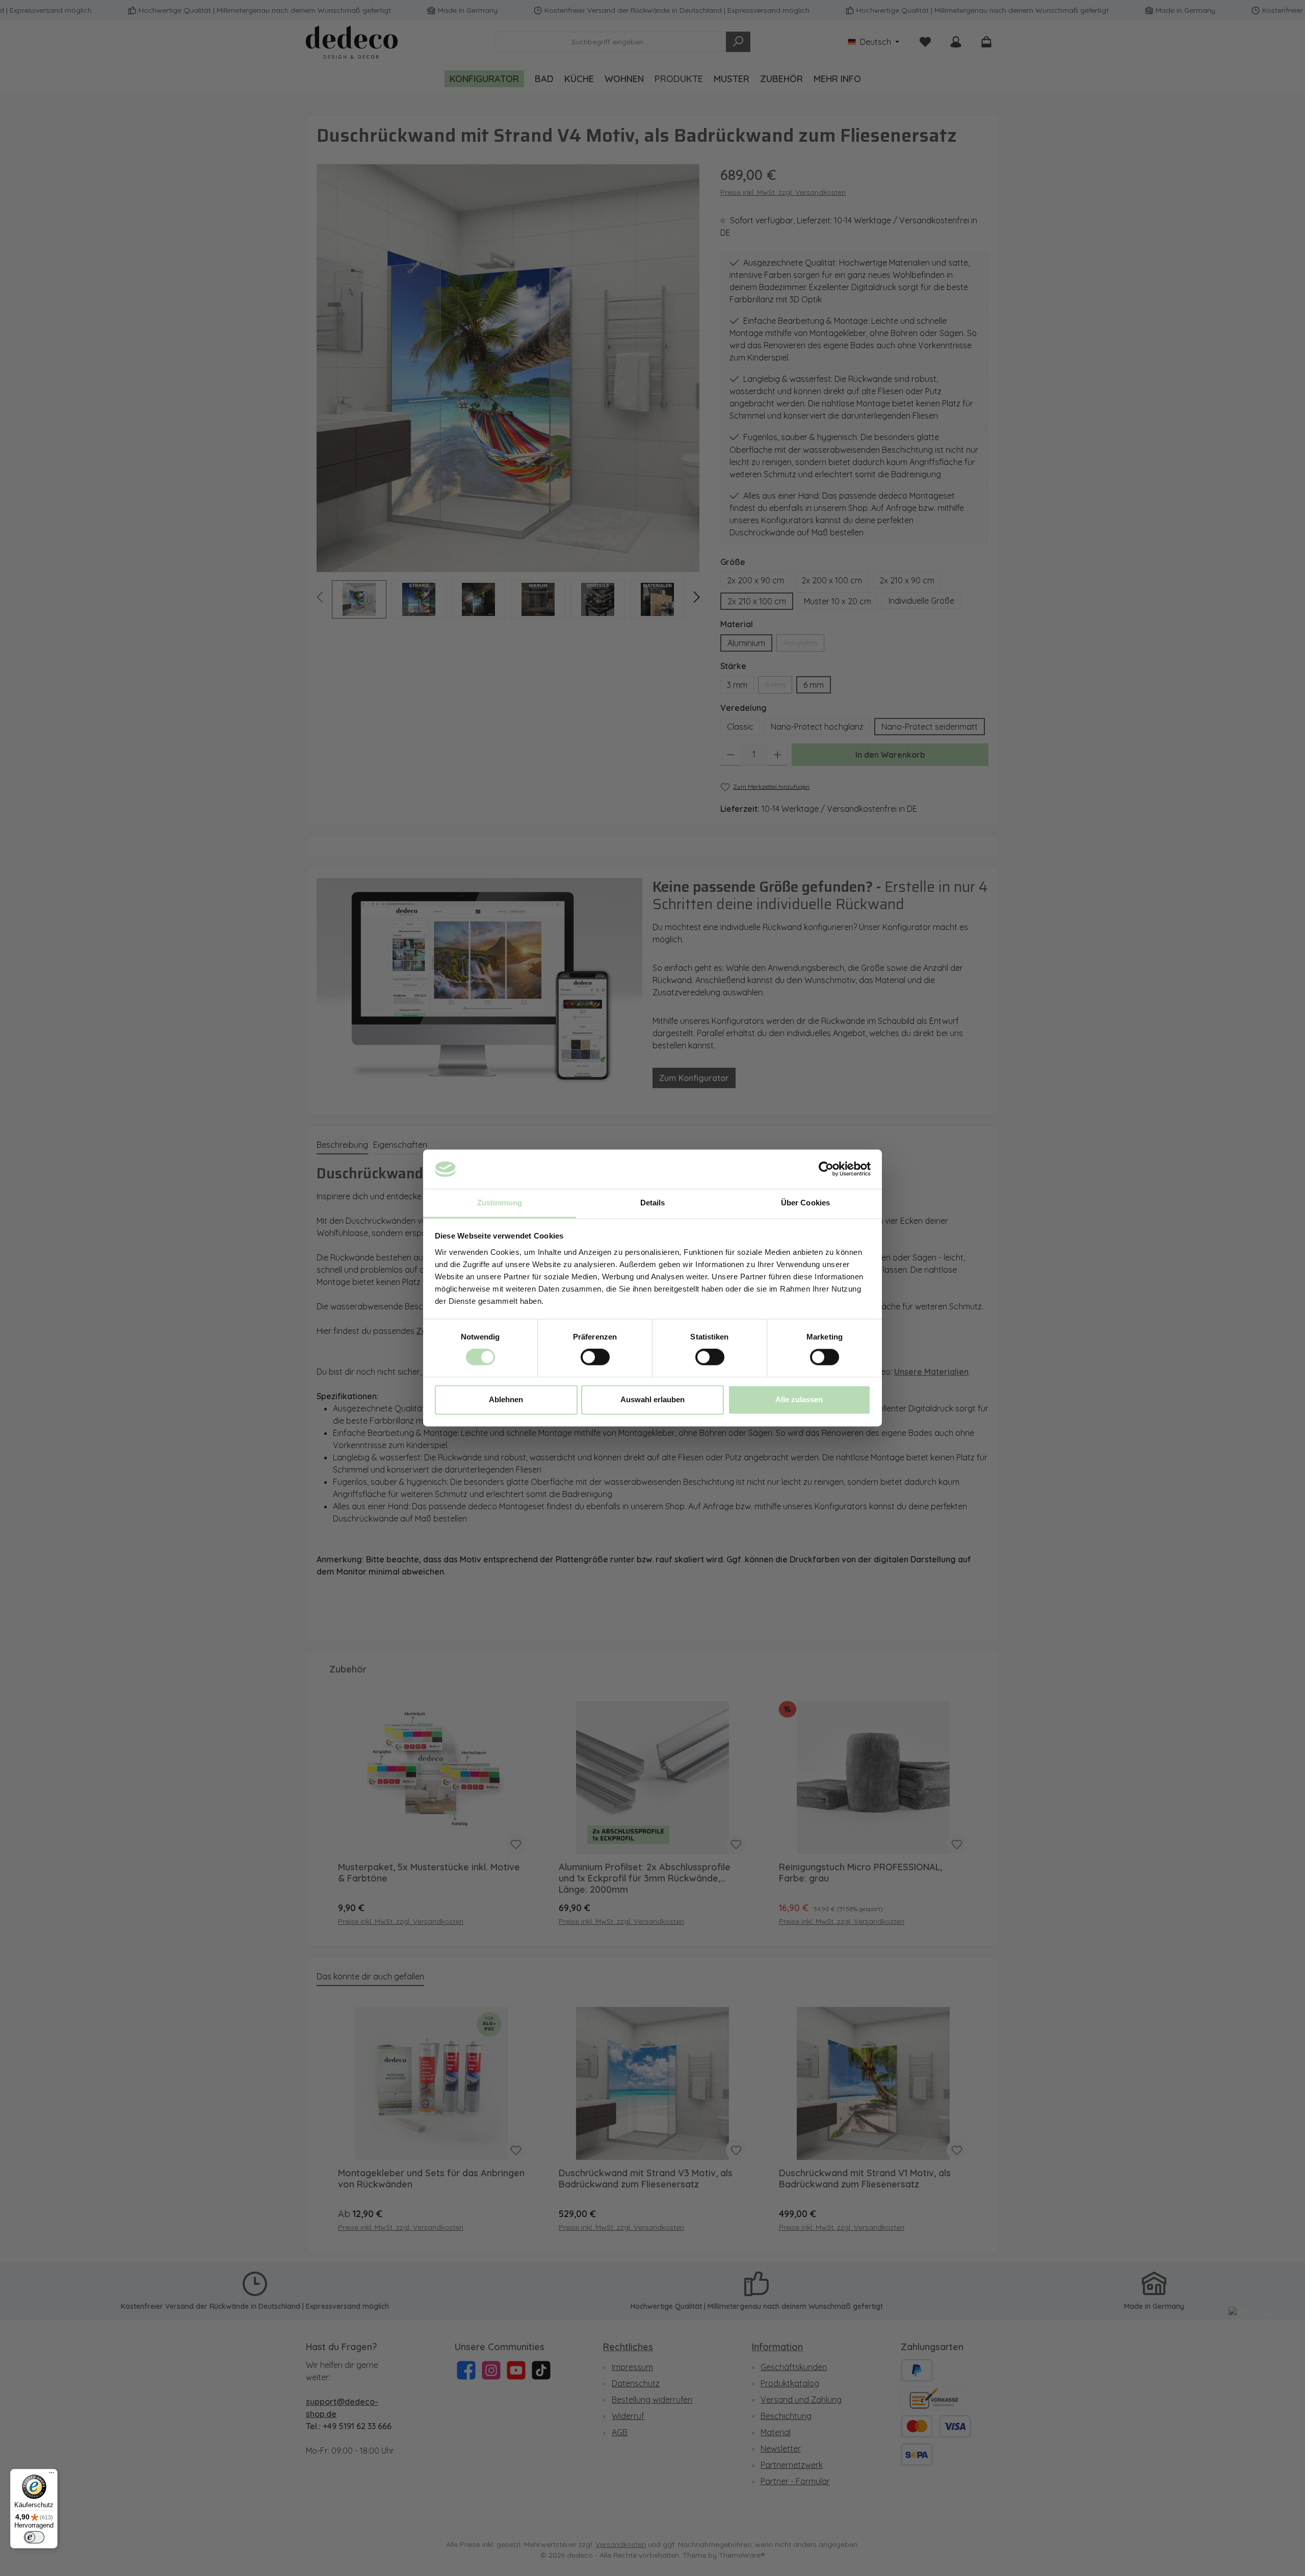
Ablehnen (506, 1399)
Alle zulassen (799, 1399)
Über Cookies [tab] (805, 1203)
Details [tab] (653, 1203)
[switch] (595, 1357)
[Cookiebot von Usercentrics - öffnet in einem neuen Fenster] (826, 1169)
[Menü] (51, 2475)
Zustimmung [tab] (500, 1203)
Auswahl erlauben (652, 1399)
